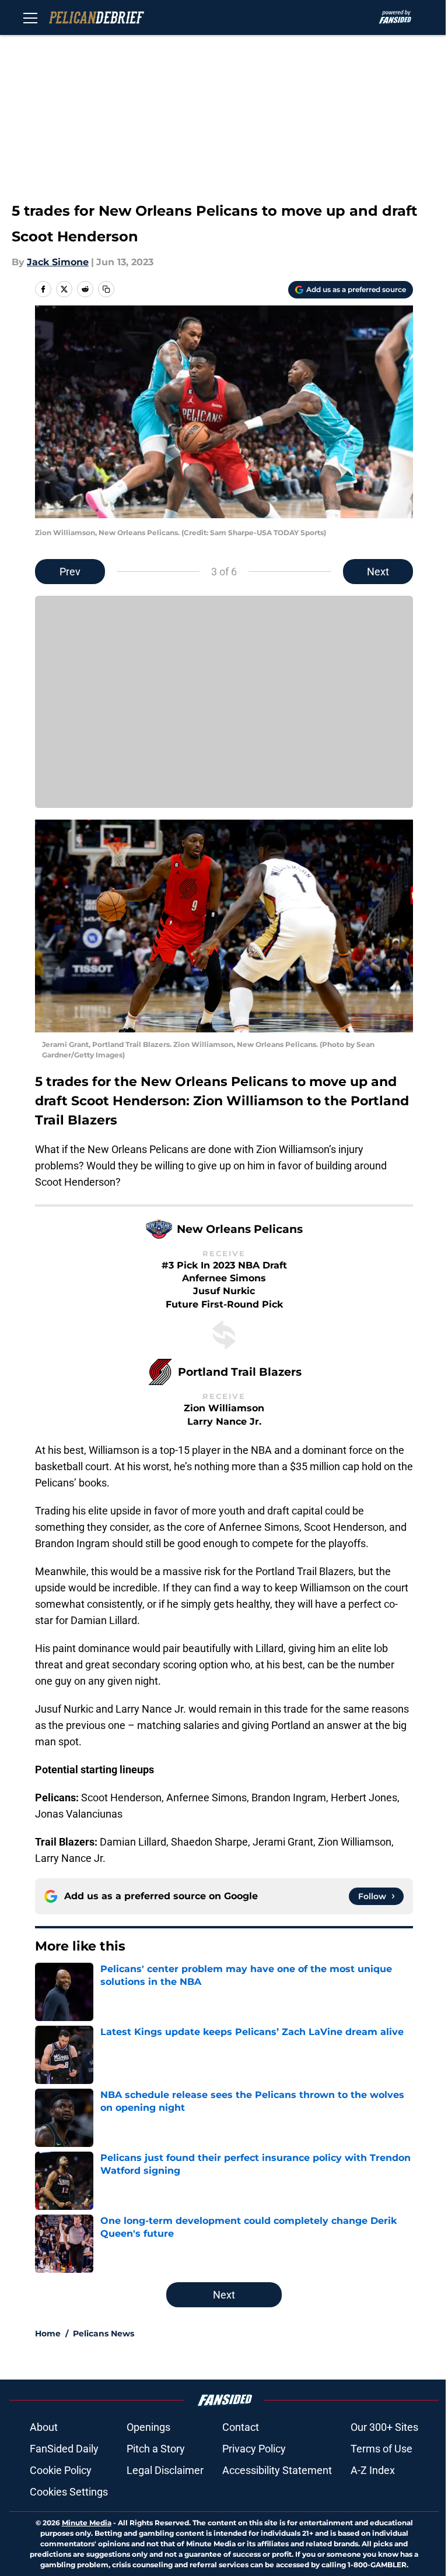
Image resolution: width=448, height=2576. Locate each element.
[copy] (106, 289)
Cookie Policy (61, 2470)
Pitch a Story (156, 2449)
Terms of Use (381, 2449)
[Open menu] (30, 17)
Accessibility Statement (277, 2470)
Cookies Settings (69, 2492)
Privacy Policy (254, 2449)
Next (378, 572)
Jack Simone (58, 262)
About (44, 2427)
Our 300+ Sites (384, 2427)
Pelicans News (104, 2333)
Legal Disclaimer (165, 2470)
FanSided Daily (64, 2449)
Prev (70, 572)
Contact (241, 2427)
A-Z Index (373, 2470)
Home (48, 2333)
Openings (148, 2427)
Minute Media (87, 2523)
